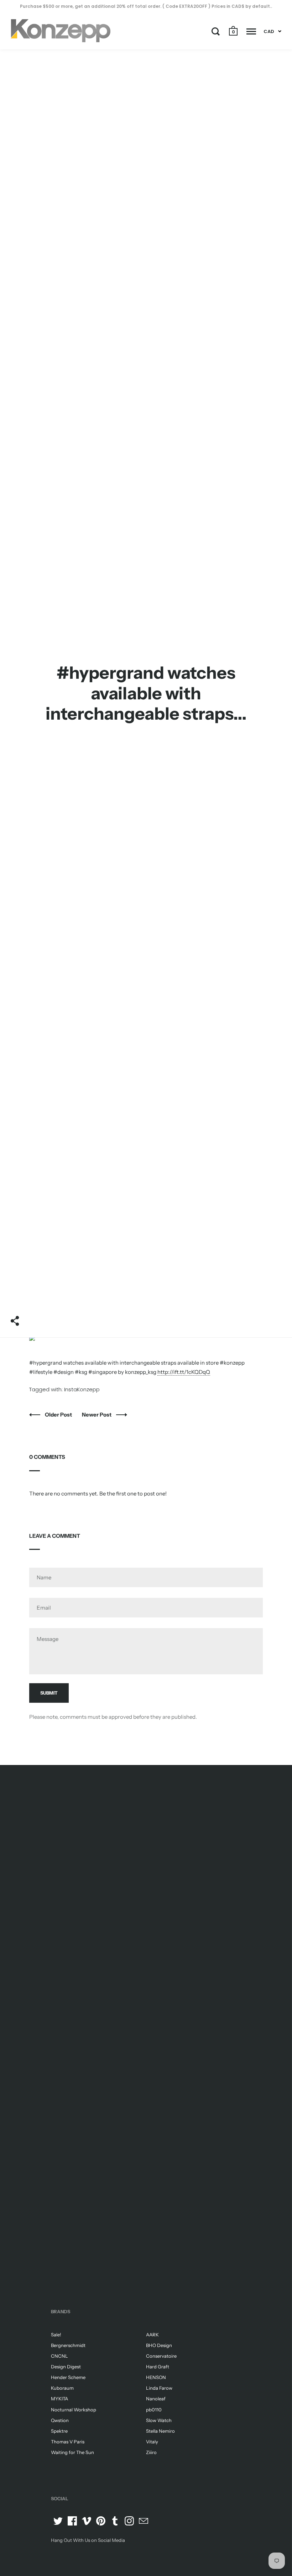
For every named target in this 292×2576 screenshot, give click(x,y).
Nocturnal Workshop (74, 2410)
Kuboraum (62, 2388)
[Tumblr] (115, 2521)
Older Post (59, 1415)
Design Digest (66, 2367)
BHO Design (159, 2345)
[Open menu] (251, 31)
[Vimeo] (87, 2521)
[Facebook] (72, 2521)
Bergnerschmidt (68, 2345)
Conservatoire (161, 2356)
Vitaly (152, 2442)
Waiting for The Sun (72, 2452)
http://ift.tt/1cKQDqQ (184, 1372)
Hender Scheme (68, 2377)
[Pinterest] (101, 2521)
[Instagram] (129, 2521)
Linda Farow (159, 2388)
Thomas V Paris (68, 2442)
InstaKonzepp (82, 1389)
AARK (152, 2335)
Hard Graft (158, 2367)
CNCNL (59, 2356)
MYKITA (59, 2399)
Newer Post (97, 1415)
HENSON (156, 2377)
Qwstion (60, 2420)
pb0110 (154, 2410)
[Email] (144, 2521)
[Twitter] (58, 2521)
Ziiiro (151, 2452)
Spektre (59, 2431)
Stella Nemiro (160, 2431)
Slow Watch (159, 2420)
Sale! (56, 2335)
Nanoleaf (156, 2399)
